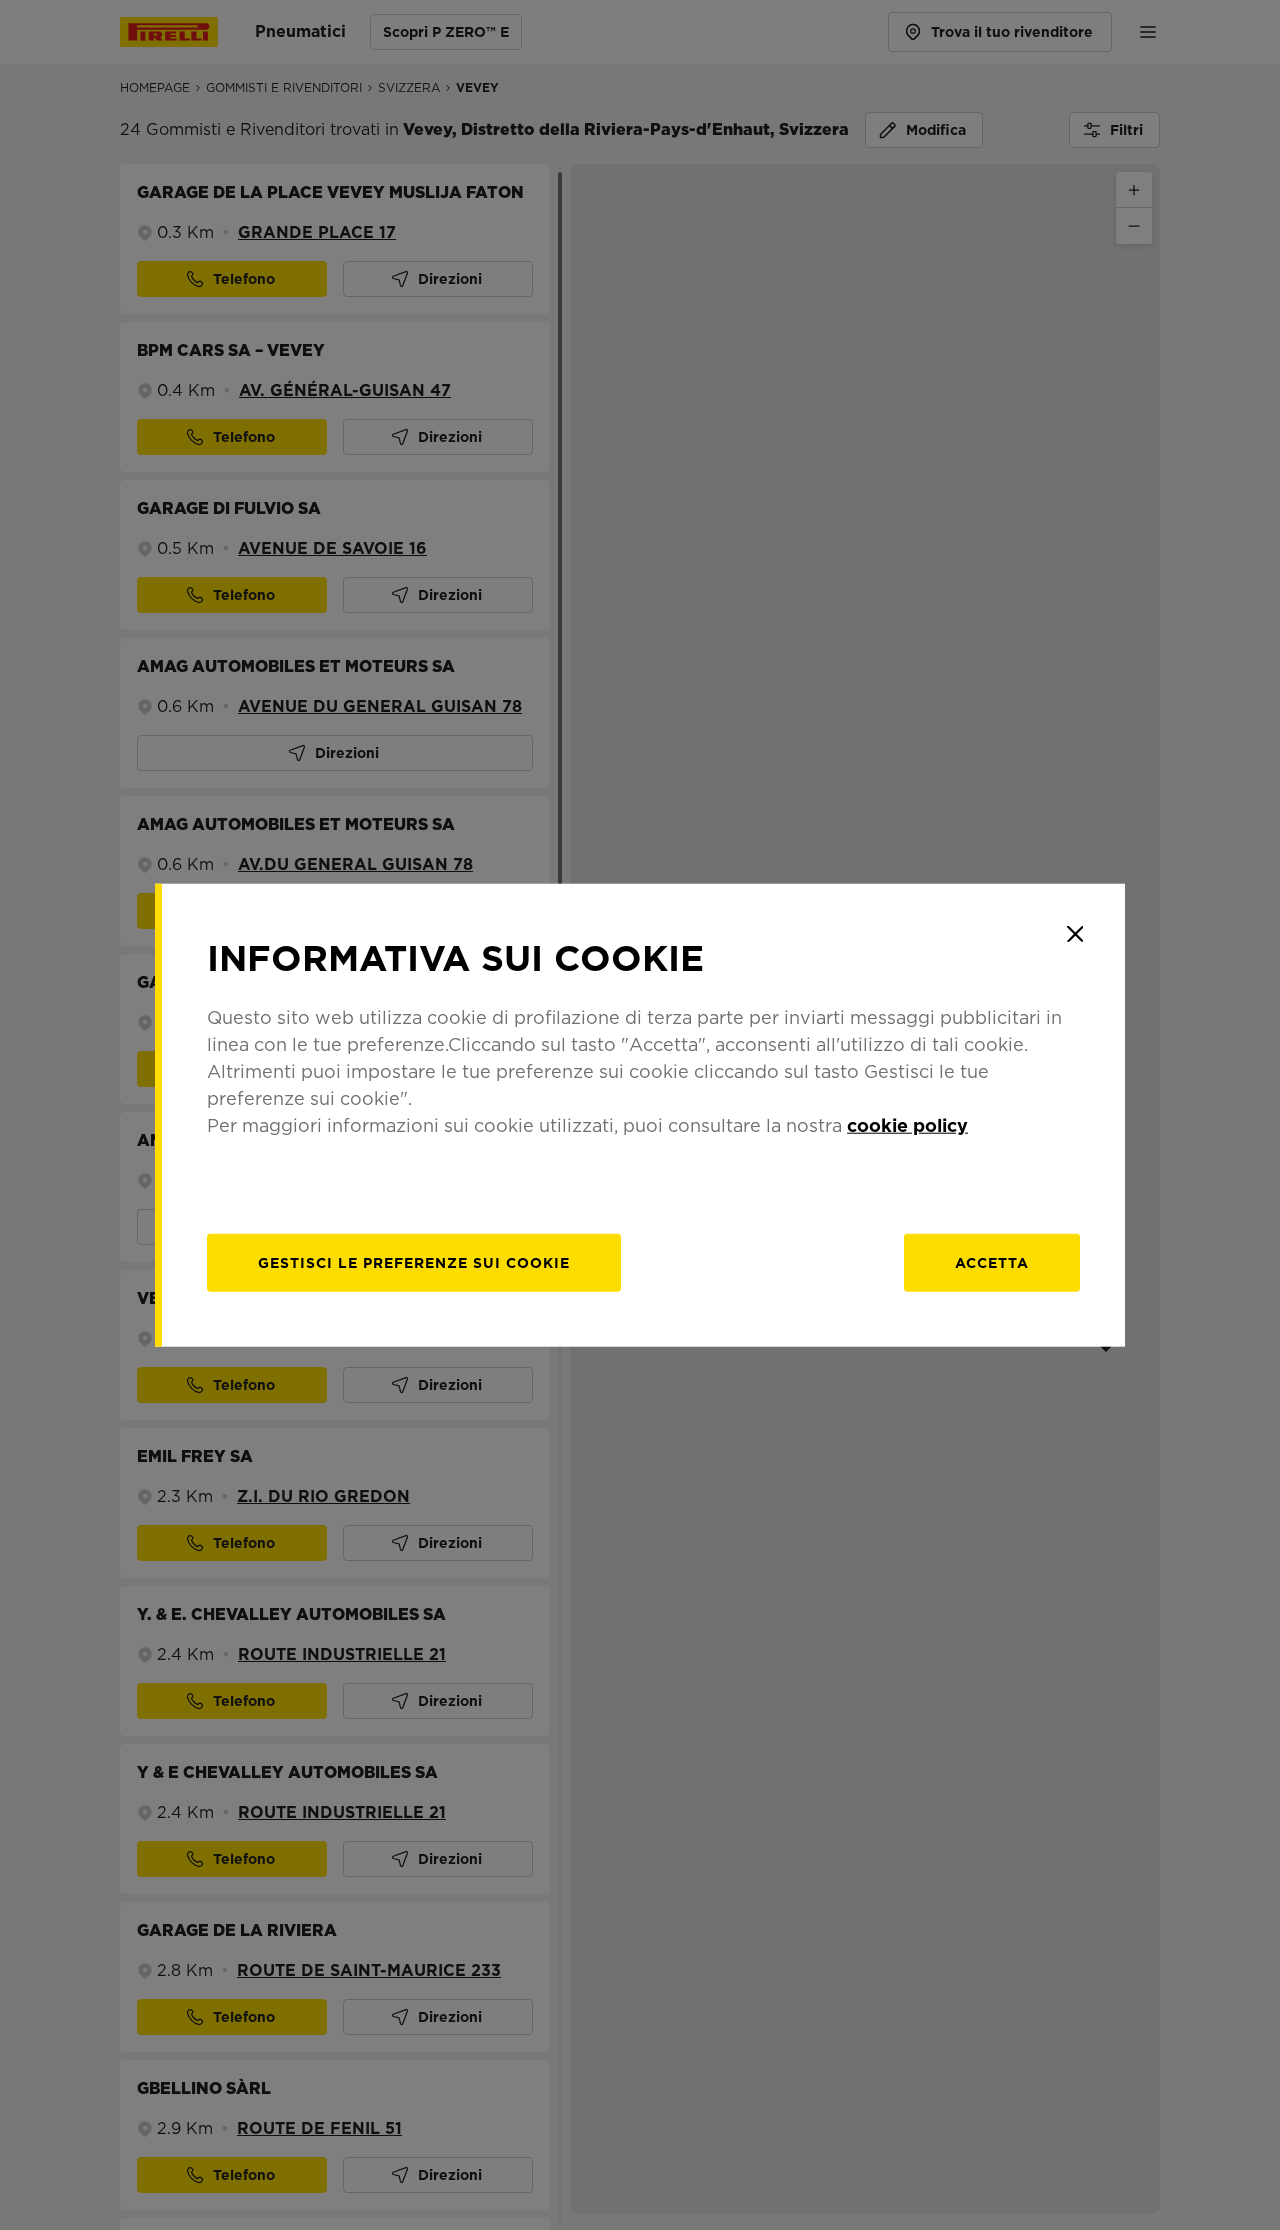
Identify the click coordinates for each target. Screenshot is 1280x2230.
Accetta (992, 1262)
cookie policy (907, 1124)
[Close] (1075, 934)
